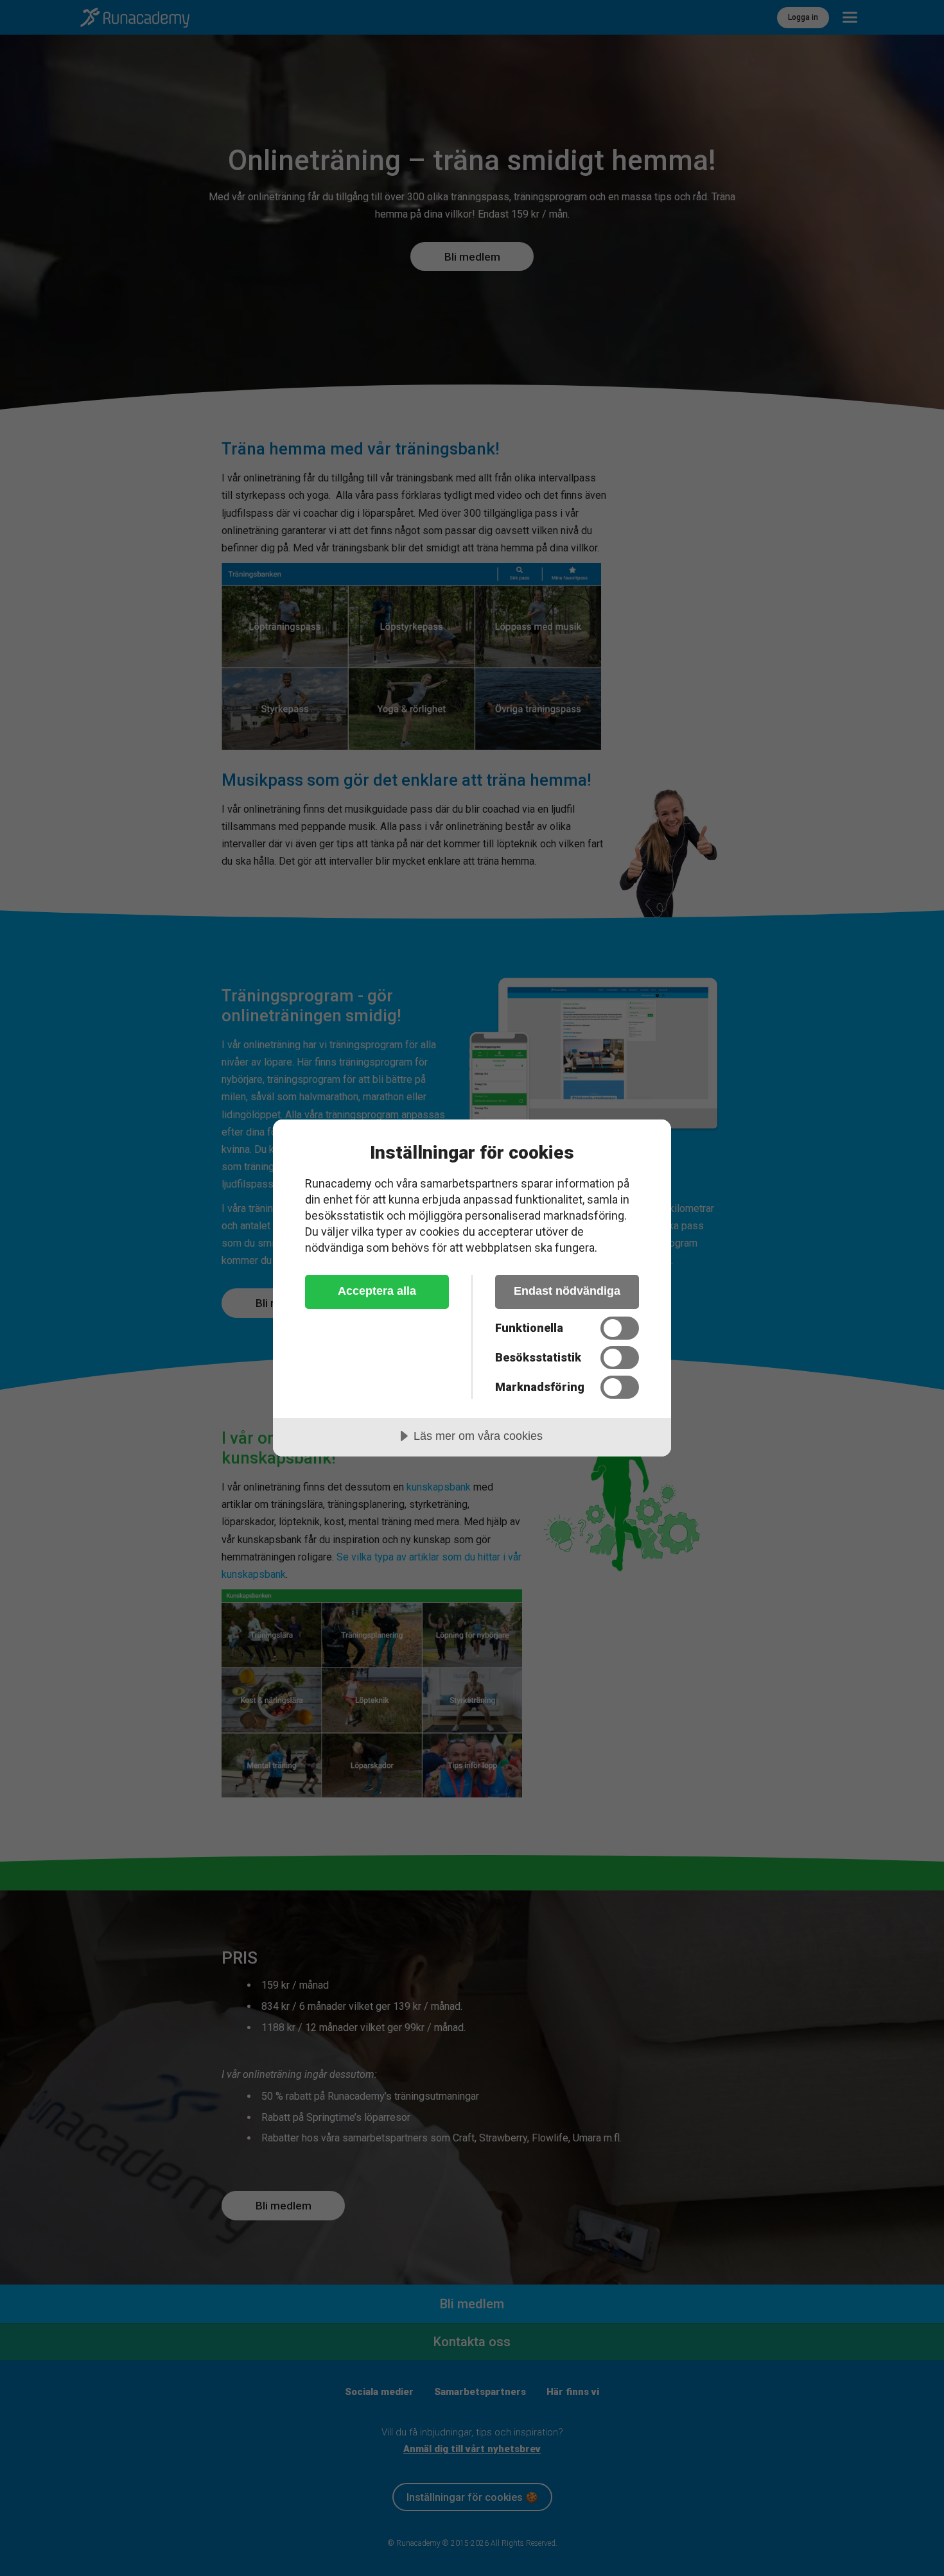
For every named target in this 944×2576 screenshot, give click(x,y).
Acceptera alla (377, 1291)
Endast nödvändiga (567, 1291)
